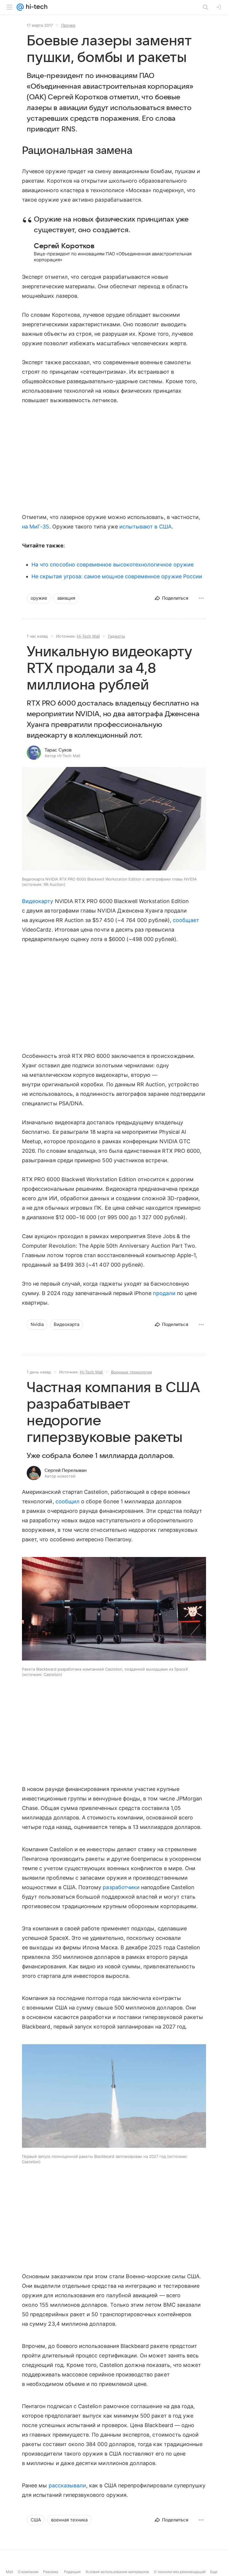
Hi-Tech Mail (88, 636)
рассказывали (68, 2485)
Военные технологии (132, 1372)
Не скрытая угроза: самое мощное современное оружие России (117, 576)
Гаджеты (117, 636)
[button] (114, 819)
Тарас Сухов (58, 750)
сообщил (68, 1501)
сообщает (186, 920)
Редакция (72, 2572)
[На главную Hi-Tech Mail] (36, 7)
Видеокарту (38, 901)
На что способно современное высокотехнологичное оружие (113, 565)
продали (164, 1293)
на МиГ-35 (36, 527)
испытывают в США (145, 527)
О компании (28, 2572)
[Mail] (20, 7)
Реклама (51, 2572)
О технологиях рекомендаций (180, 2572)
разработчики (121, 1887)
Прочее (68, 25)
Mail (9, 2572)
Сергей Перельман (66, 1470)
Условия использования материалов (117, 2572)
